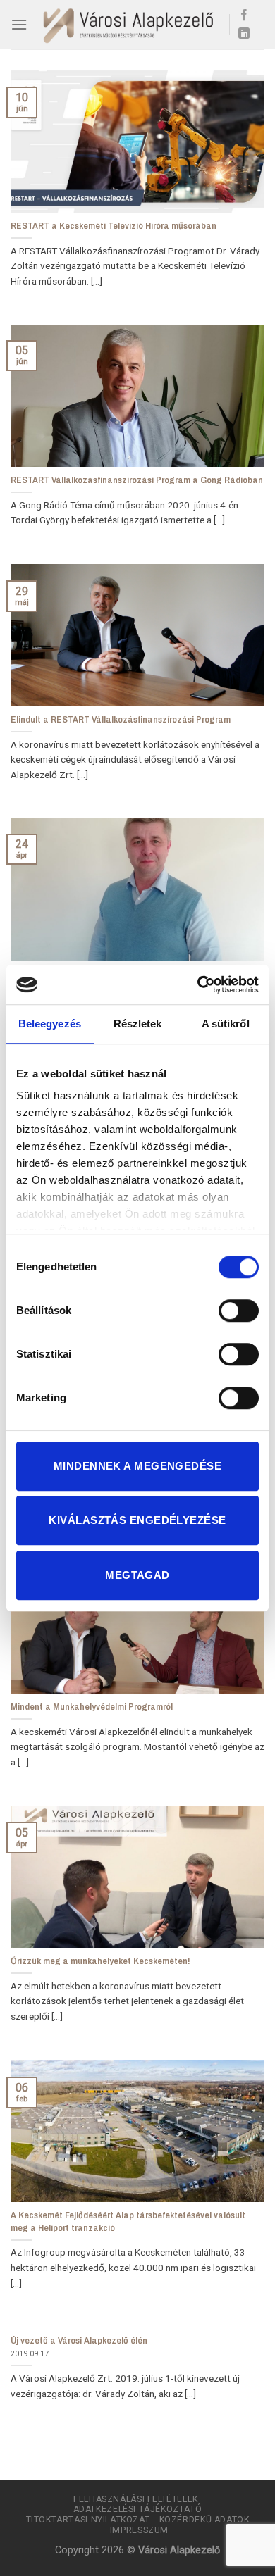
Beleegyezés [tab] (50, 1024)
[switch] (239, 1311)
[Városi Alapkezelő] (128, 25)
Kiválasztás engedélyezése (137, 1520)
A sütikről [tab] (226, 1024)
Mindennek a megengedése (137, 1466)
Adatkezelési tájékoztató (138, 2509)
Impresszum (139, 2530)
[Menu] (19, 24)
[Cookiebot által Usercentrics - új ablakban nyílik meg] (198, 984)
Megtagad (137, 1575)
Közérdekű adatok (204, 2520)
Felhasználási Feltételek (136, 2499)
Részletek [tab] (138, 1024)
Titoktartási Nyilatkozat (88, 2520)
